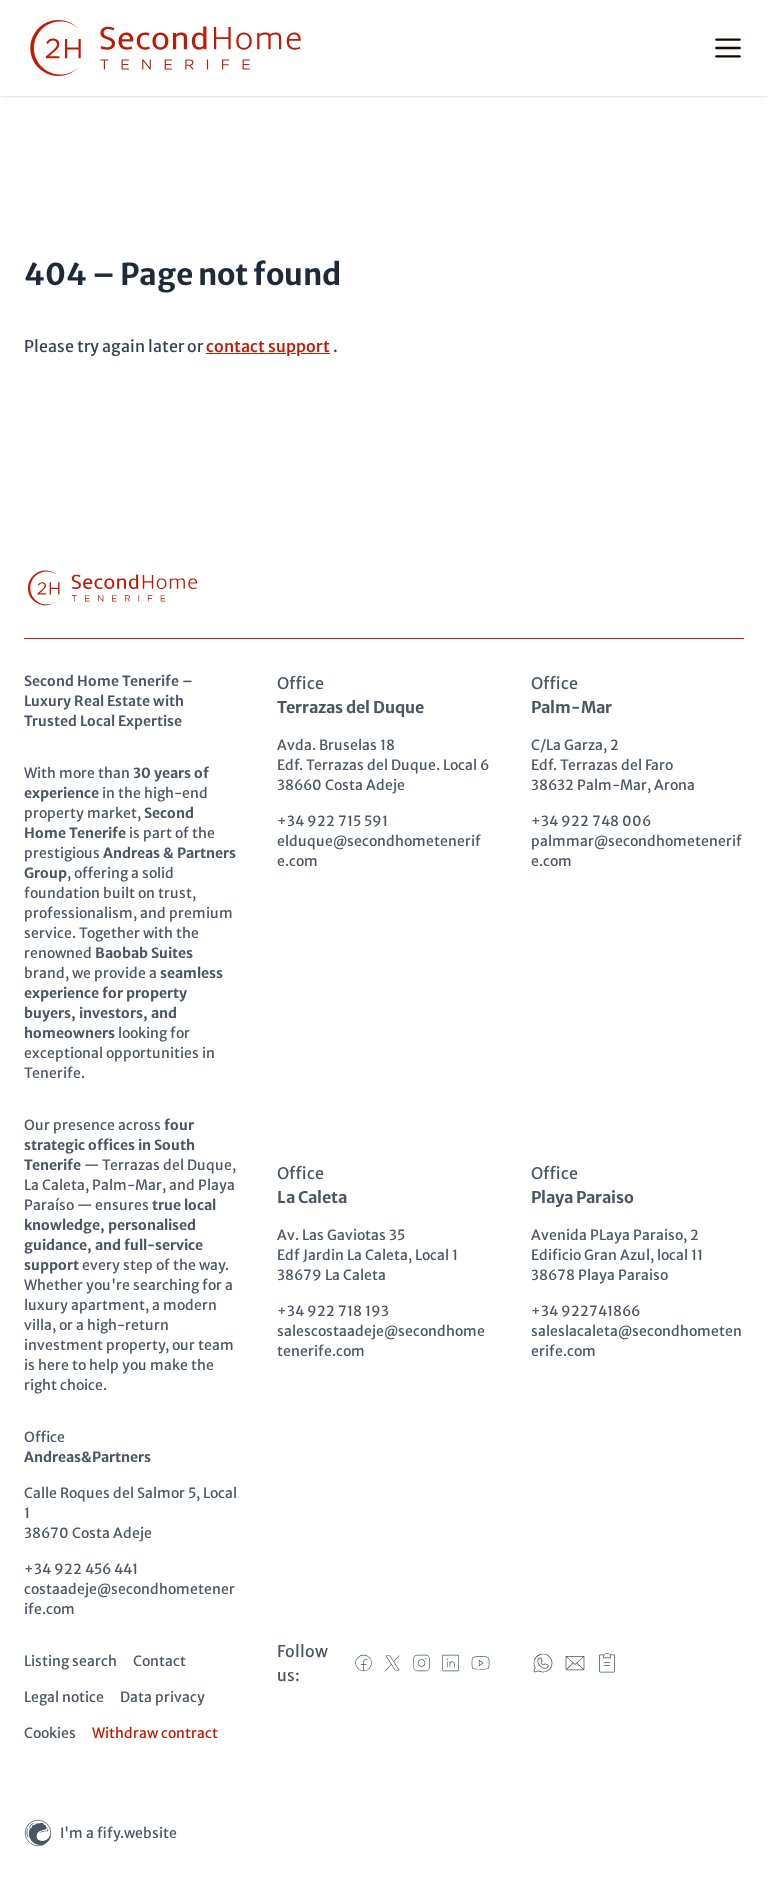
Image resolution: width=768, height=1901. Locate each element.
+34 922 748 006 (591, 821)
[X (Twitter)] (392, 1663)
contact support (268, 346)
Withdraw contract (155, 1733)
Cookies (50, 1733)
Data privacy (162, 1697)
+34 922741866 (585, 1311)
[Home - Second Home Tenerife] (165, 48)
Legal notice (64, 1697)
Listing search (70, 1661)
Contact (159, 1661)
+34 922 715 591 (332, 821)
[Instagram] (421, 1663)
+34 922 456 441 (81, 1569)
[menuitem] (70, 1661)
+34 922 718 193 (333, 1311)
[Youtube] (480, 1663)
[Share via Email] (575, 1663)
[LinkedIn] (450, 1663)
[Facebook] (363, 1663)
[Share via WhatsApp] (543, 1663)
